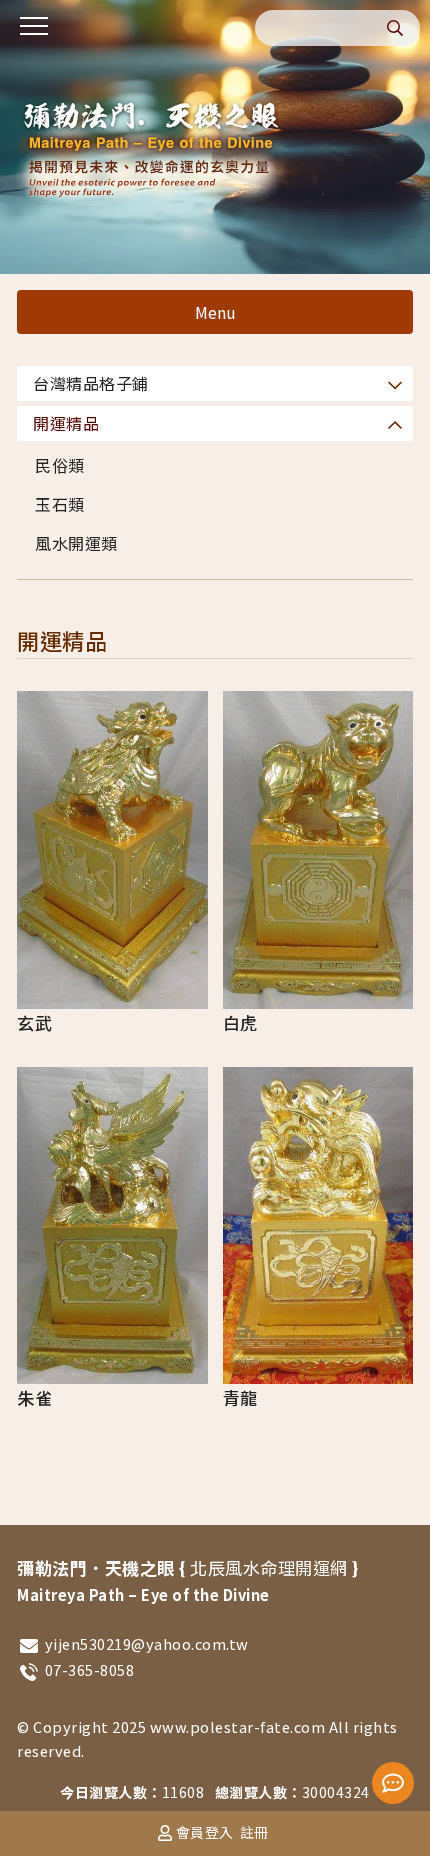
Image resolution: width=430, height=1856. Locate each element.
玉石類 (60, 504)
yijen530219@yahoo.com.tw (147, 1643)
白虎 (240, 1022)
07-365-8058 (90, 1669)
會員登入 (205, 1832)
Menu (215, 312)
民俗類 (60, 465)
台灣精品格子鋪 (91, 383)
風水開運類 (76, 543)
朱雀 (34, 1397)
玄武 (34, 1022)
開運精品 (66, 423)
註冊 (254, 1832)
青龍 (240, 1397)
